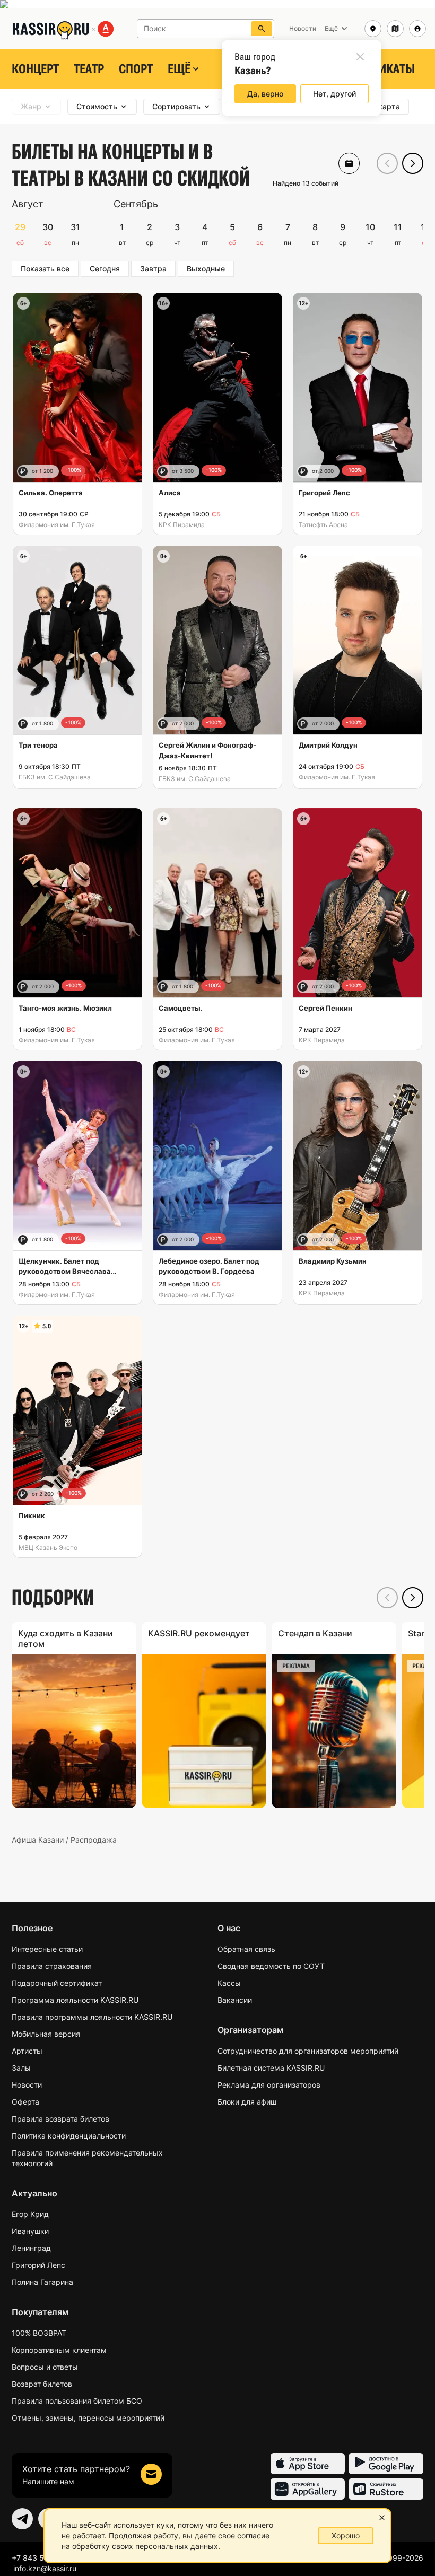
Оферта (25, 2102)
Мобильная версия (46, 2034)
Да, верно (265, 94)
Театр (89, 69)
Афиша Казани (38, 1840)
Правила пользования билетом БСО (77, 2401)
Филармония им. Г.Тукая (57, 525)
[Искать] (262, 29)
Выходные (206, 269)
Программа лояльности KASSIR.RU (75, 2000)
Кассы (229, 1983)
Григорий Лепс (38, 2265)
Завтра (153, 269)
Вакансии (235, 2000)
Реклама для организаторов (269, 2085)
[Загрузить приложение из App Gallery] (308, 2489)
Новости (27, 2085)
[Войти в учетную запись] (417, 29)
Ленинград (31, 2248)
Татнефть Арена (323, 525)
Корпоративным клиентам (59, 2350)
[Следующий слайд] (413, 163)
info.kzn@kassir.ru (45, 2568)
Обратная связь (246, 1949)
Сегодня (105, 269)
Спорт (136, 69)
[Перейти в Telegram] (22, 2519)
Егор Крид (30, 2214)
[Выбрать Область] (395, 29)
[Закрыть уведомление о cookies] (382, 2518)
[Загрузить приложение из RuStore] (386, 2489)
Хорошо (346, 2535)
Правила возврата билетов (60, 2119)
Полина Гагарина (42, 2282)
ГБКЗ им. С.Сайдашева (55, 777)
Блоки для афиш (247, 2102)
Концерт (35, 69)
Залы (21, 2068)
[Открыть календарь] (349, 163)
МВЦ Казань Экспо (48, 1548)
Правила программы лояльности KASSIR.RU (92, 2017)
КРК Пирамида (182, 525)
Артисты (27, 2051)
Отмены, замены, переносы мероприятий (88, 2418)
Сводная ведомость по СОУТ (271, 1966)
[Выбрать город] (373, 29)
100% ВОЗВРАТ (39, 2333)
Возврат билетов (42, 2384)
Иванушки (30, 2231)
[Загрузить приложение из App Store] (308, 2464)
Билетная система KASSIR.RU (271, 2068)
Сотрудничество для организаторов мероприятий (308, 2051)
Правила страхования (52, 1966)
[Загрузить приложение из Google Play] (386, 2464)
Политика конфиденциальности (69, 2136)
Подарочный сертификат (57, 1983)
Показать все (45, 269)
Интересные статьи (47, 1949)
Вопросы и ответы (45, 2367)
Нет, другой (334, 94)
